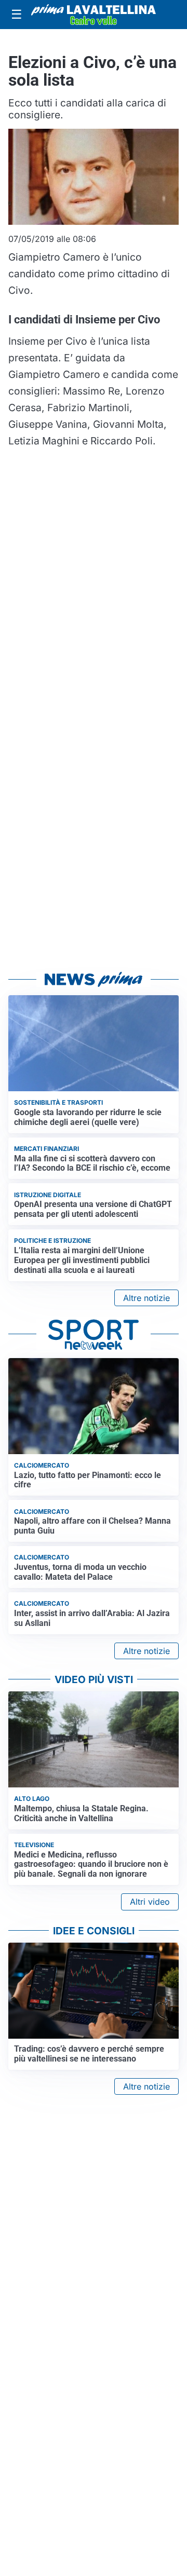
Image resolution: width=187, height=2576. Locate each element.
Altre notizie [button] (146, 1298)
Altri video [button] (150, 1902)
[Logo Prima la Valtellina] (94, 15)
